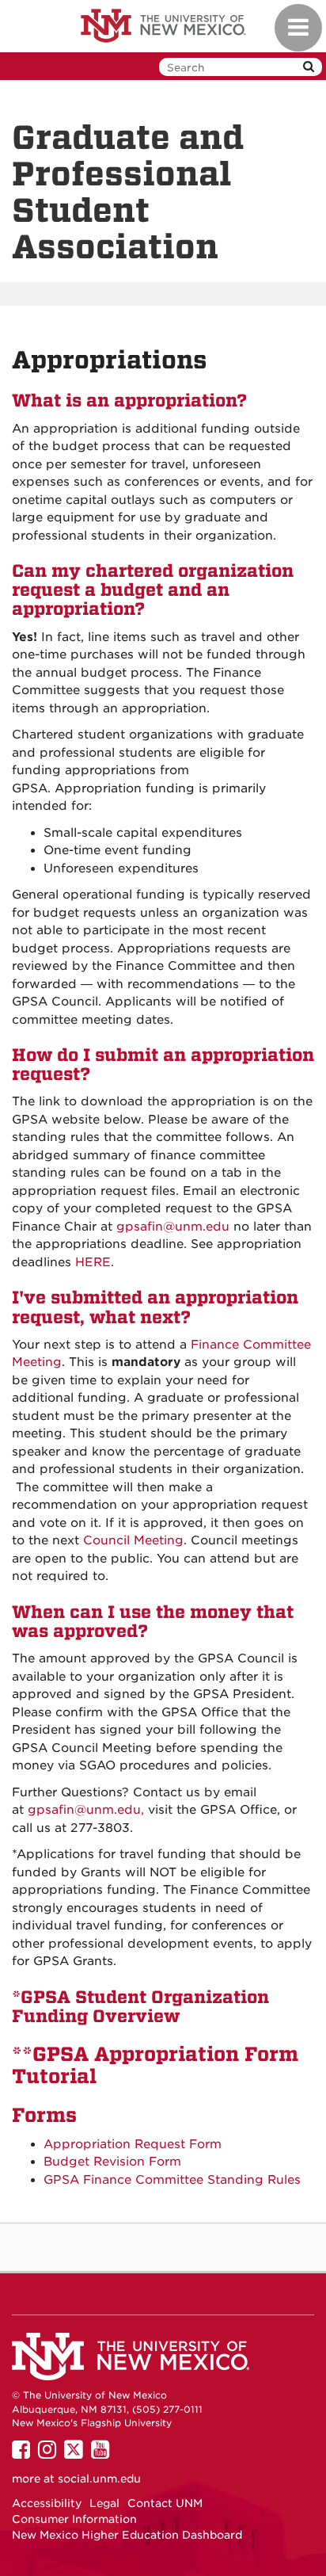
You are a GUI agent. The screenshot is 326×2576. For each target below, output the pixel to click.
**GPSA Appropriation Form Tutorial (155, 2065)
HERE (93, 1262)
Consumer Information (74, 2519)
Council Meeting (133, 1540)
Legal (104, 2503)
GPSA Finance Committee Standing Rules (172, 2180)
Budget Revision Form (112, 2162)
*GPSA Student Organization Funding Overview (140, 2007)
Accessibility (47, 2503)
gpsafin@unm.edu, (86, 1810)
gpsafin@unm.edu (173, 1227)
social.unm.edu (99, 2479)
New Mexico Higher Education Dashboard (127, 2535)
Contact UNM (165, 2503)
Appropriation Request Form (133, 2144)
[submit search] (309, 67)
